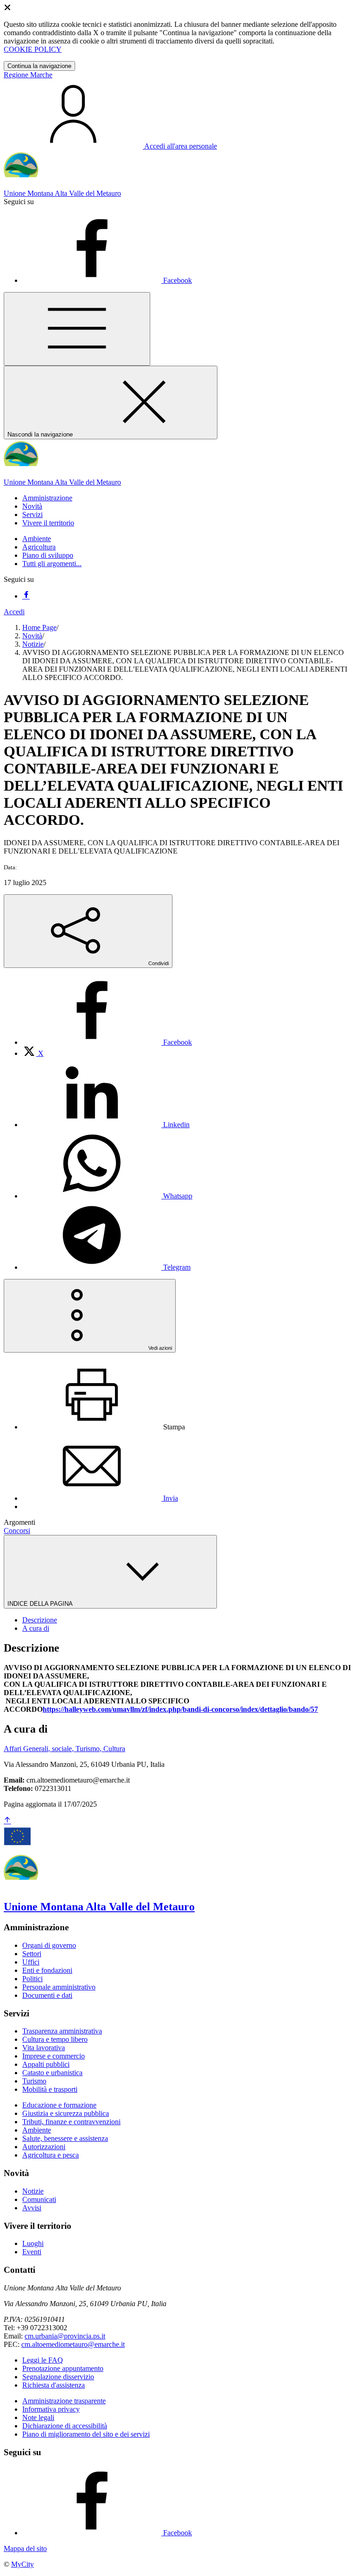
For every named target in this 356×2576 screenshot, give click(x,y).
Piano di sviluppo (48, 555)
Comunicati (39, 2199)
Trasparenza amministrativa (62, 2031)
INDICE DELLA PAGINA (41, 1604)
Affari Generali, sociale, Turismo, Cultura (64, 1749)
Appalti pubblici (46, 2064)
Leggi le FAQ (43, 2360)
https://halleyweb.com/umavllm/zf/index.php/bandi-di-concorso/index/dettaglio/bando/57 (180, 1709)
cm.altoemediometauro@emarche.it (73, 2344)
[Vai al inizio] (7, 1821)
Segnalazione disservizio (58, 2377)
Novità (32, 636)
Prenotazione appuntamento (63, 2368)
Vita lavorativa (44, 2048)
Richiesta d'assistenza (54, 2385)
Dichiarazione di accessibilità (65, 2426)
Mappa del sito (25, 2548)
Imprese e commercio (54, 2056)
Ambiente (37, 539)
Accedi (14, 612)
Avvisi (32, 2208)
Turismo (34, 2081)
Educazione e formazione (59, 2105)
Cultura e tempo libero (55, 2039)
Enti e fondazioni (47, 1970)
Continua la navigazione (39, 66)
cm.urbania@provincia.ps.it (65, 2336)
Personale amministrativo (59, 1987)
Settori (32, 1954)
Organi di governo (49, 1945)
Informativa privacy (51, 2409)
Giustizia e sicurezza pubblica (66, 2113)
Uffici (31, 1962)
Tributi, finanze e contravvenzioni (71, 2122)
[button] (47, 498)
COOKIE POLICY (33, 49)
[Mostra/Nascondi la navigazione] (77, 329)
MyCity (22, 2564)
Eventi (32, 2252)
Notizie (33, 644)
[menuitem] (107, 1042)
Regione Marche (28, 75)
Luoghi (33, 2243)
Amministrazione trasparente (64, 2401)
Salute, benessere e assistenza (65, 2138)
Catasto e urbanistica (52, 2073)
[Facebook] (26, 596)
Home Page (39, 627)
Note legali (38, 2417)
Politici (32, 1979)
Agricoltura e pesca (51, 2155)
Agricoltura (39, 547)
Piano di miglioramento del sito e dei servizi (86, 2434)
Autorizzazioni (44, 2147)
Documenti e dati (47, 1995)
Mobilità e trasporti (50, 2089)
